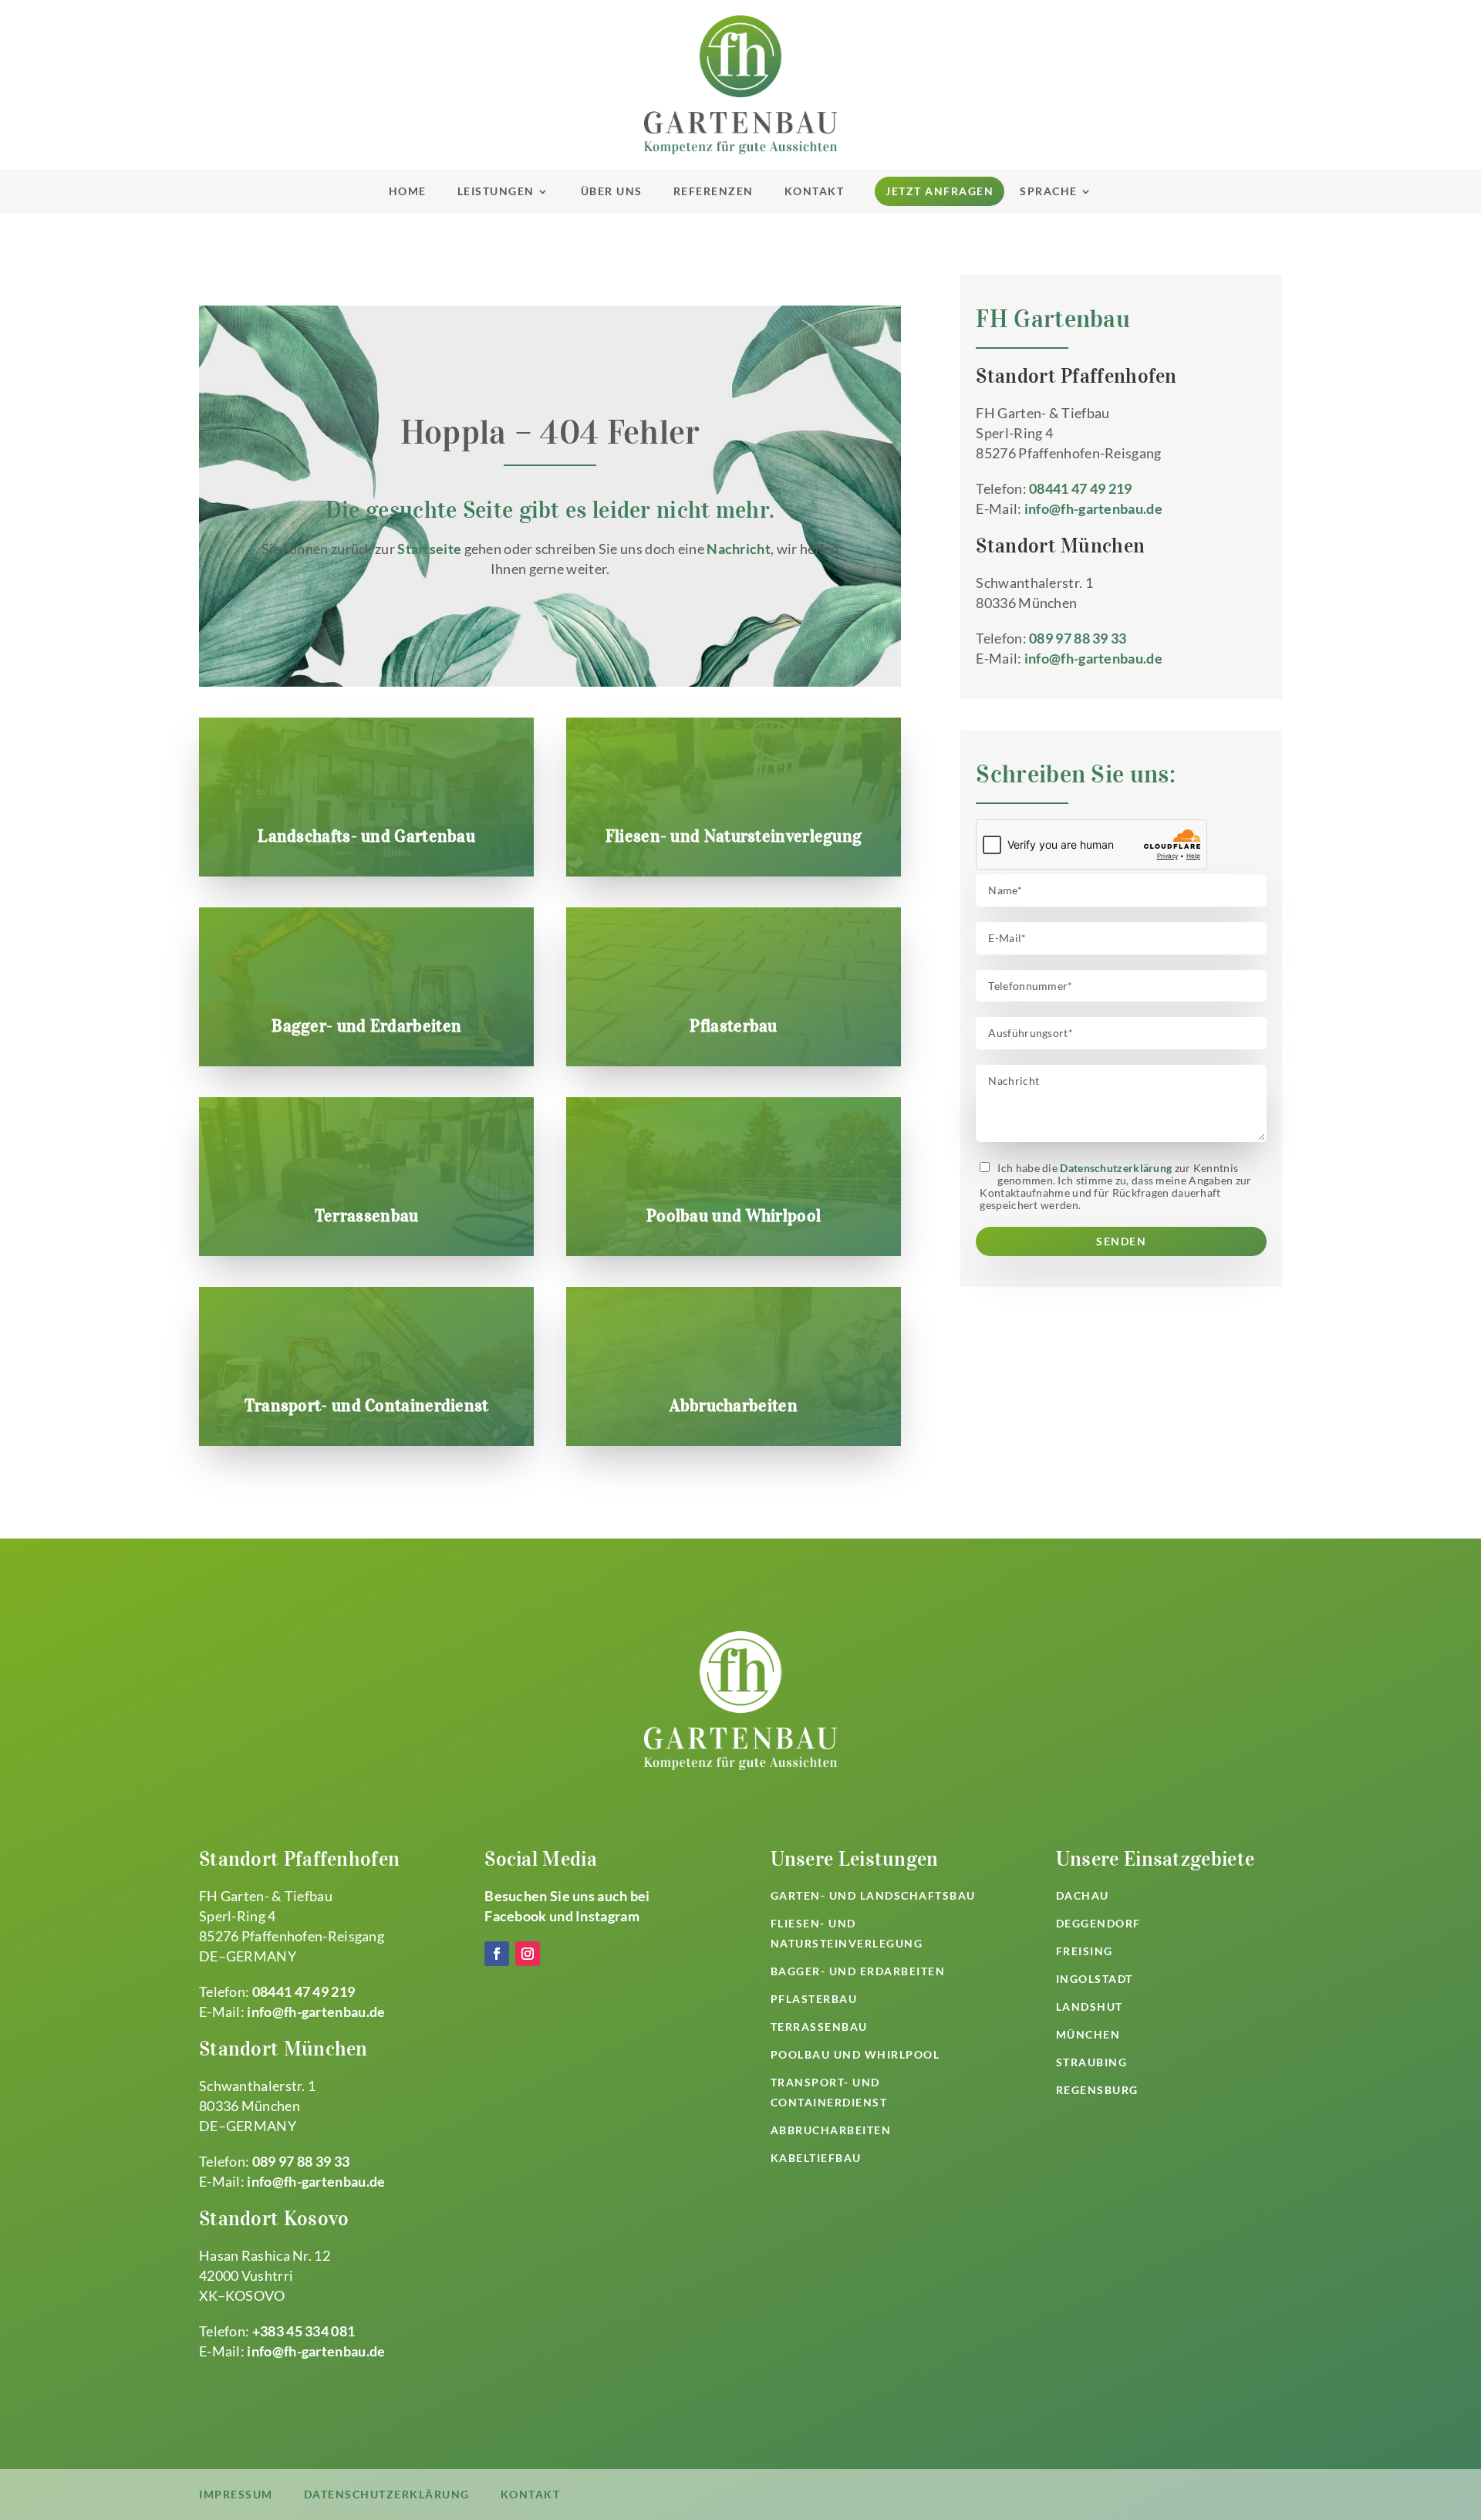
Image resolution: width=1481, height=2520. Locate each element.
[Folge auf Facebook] (497, 1954)
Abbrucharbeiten (734, 1405)
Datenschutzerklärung (1116, 1168)
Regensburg (1097, 2090)
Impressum (236, 2494)
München (1088, 2034)
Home (408, 191)
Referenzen (714, 191)
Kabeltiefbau (816, 2158)
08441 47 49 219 (1081, 488)
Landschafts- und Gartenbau (366, 836)
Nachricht (739, 549)
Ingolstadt (1095, 1979)
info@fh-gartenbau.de (1093, 508)
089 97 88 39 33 (1078, 638)
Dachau (1083, 1895)
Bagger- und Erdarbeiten (366, 1025)
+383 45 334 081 (304, 2331)
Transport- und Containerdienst (367, 1405)
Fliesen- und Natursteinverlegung (734, 836)
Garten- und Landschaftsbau (873, 1895)
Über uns (612, 191)
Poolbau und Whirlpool (734, 1215)
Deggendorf (1098, 1923)
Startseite (429, 549)
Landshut (1090, 2007)
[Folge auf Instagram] (528, 1954)
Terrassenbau (367, 1215)
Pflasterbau (733, 1025)
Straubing (1092, 2062)
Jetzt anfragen (940, 191)
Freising (1085, 1951)
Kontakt (815, 191)
